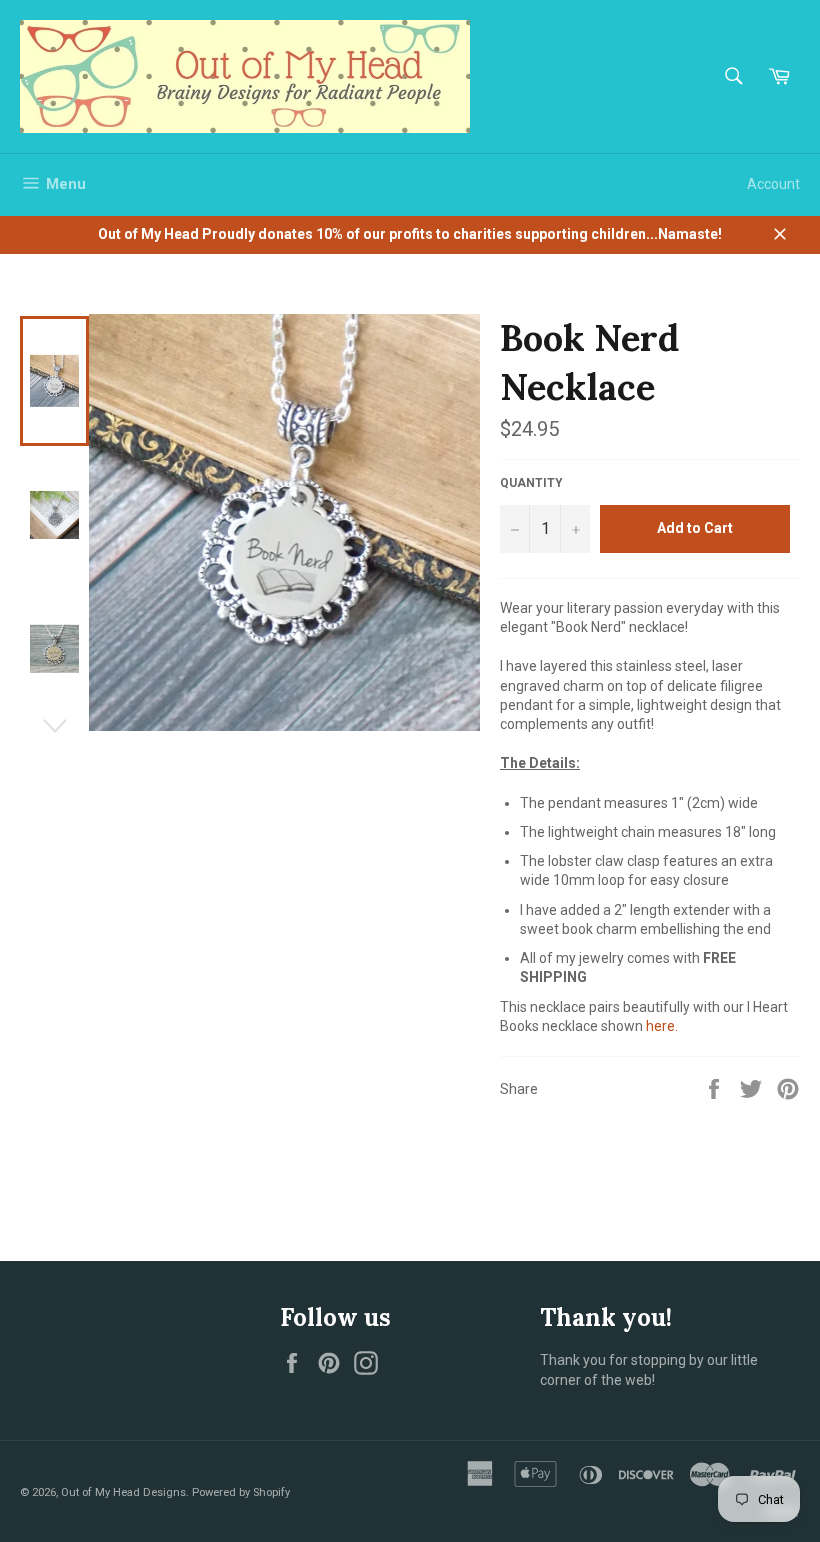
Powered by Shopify (241, 1492)
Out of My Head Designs (123, 1492)
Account (773, 184)
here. (662, 1026)
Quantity (531, 483)
